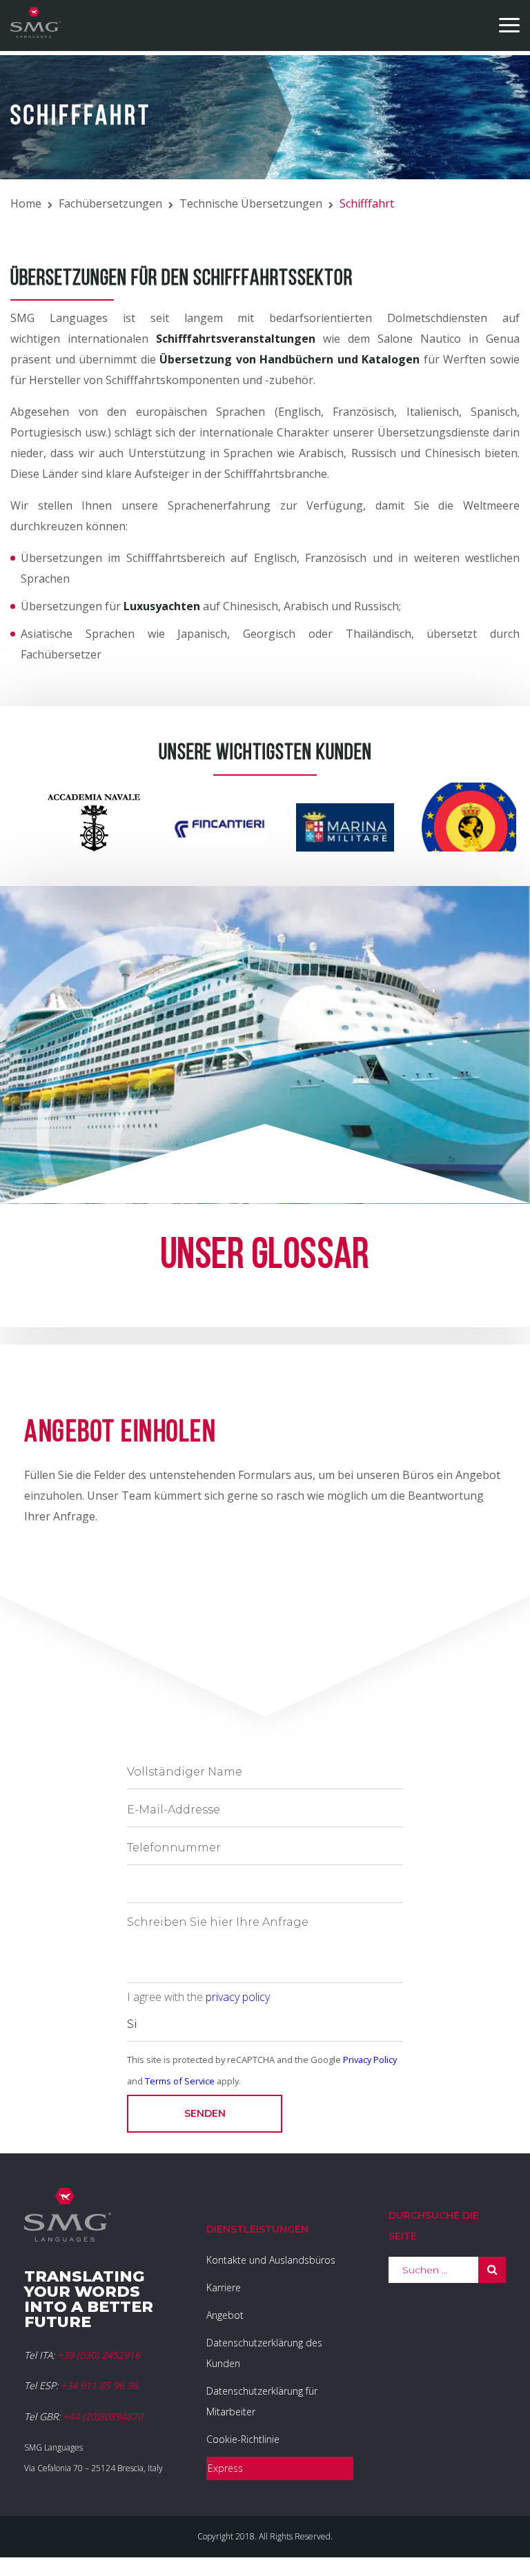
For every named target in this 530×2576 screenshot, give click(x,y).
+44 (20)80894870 (103, 2416)
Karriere (224, 2287)
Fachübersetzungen (110, 203)
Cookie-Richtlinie (243, 2439)
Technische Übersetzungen (251, 203)
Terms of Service (180, 2081)
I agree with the (198, 1997)
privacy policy (238, 1997)
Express (225, 2468)
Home (26, 203)
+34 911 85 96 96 (99, 2385)
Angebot (225, 2315)
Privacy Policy (370, 2060)
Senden (205, 2113)
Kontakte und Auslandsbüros (271, 2260)
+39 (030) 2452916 (99, 2355)
